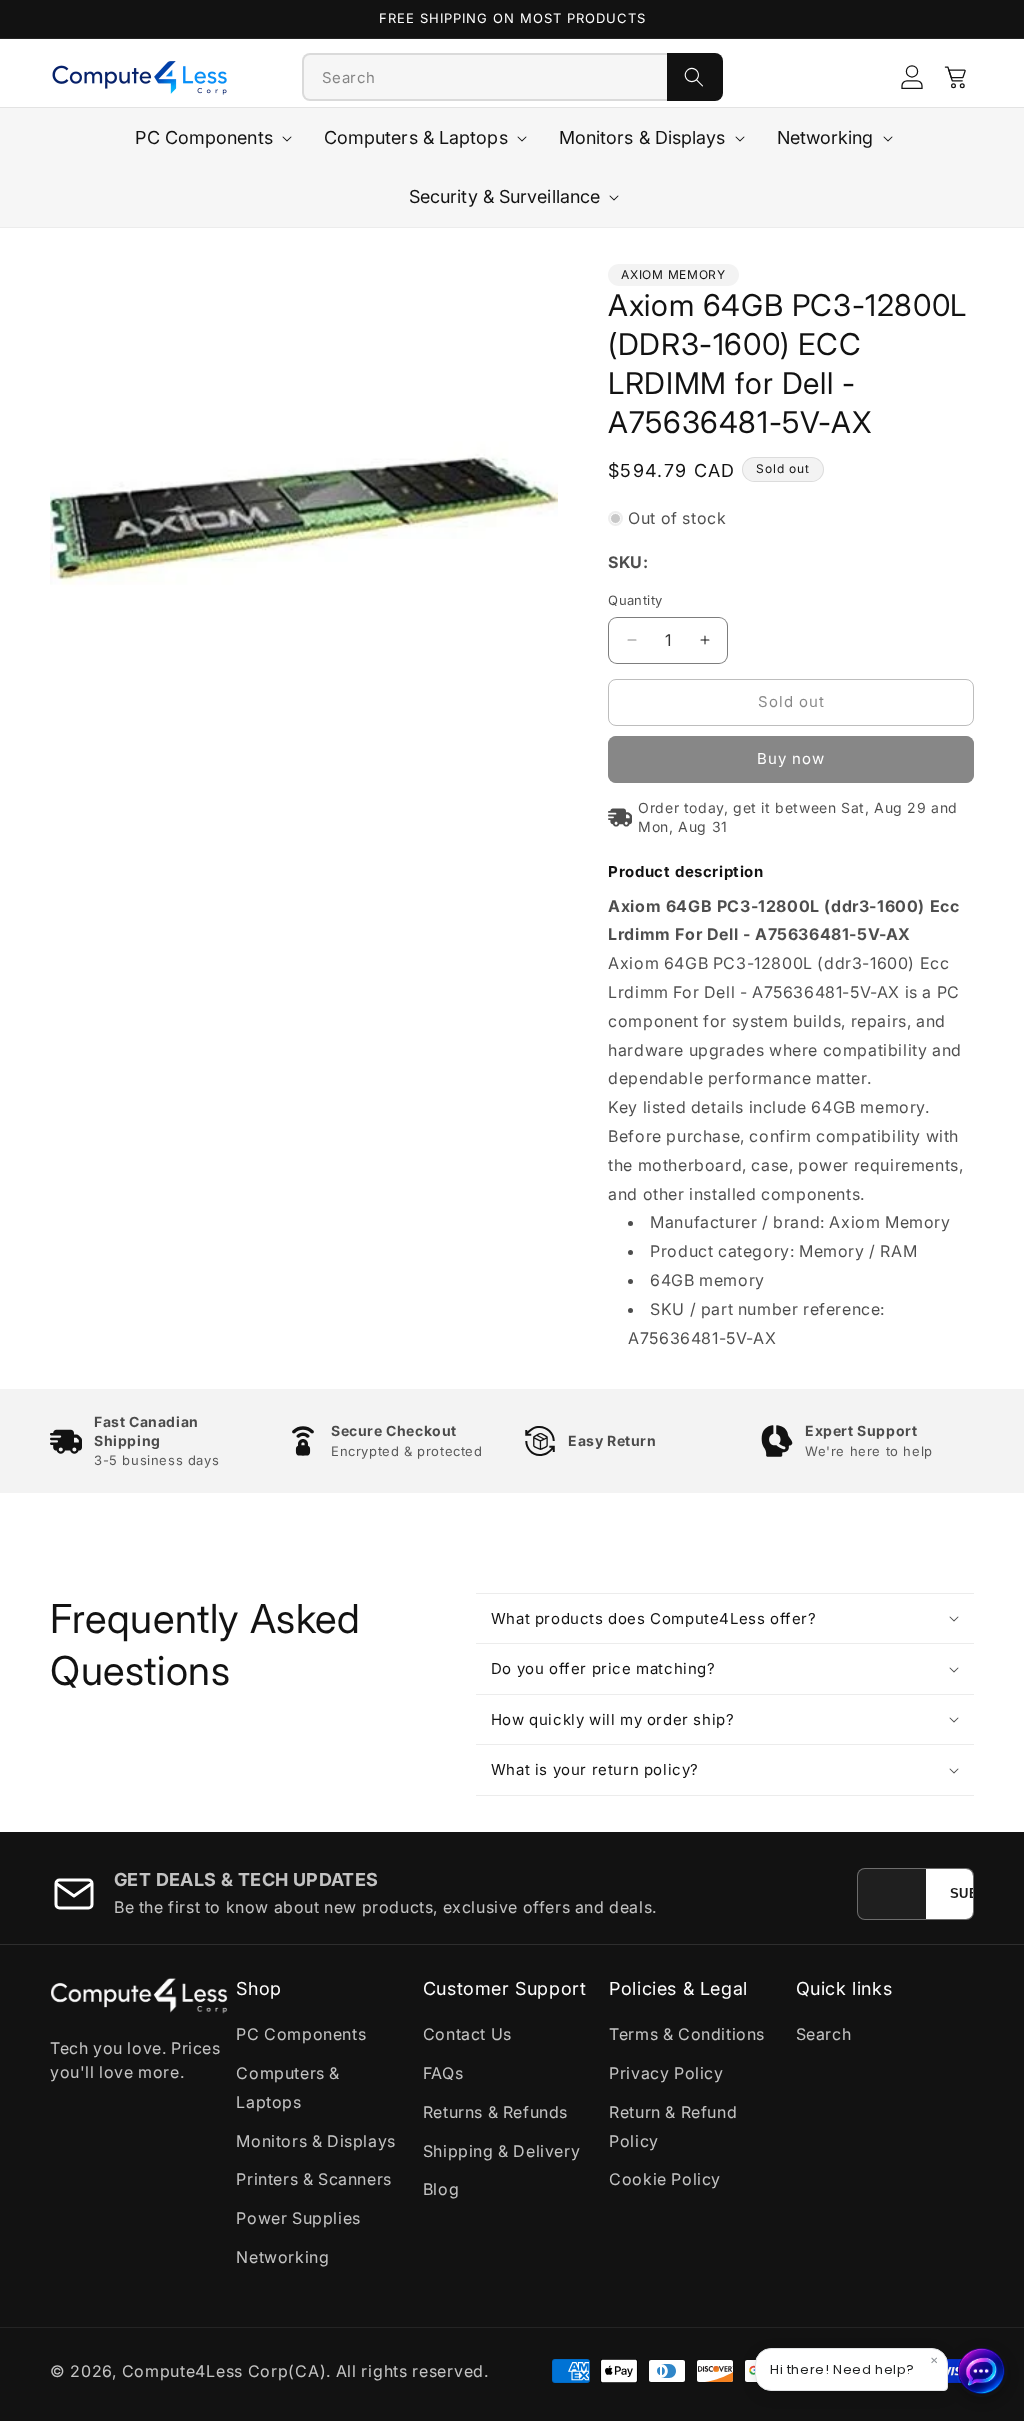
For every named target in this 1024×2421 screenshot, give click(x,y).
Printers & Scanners (313, 2179)
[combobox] (485, 77)
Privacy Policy (666, 2073)
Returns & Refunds (495, 2112)
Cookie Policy (665, 2179)
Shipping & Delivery (501, 2151)
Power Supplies (298, 2218)
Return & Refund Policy (673, 2126)
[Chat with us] (982, 2371)
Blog (441, 2189)
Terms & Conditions (687, 2034)
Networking (282, 2257)
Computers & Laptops (288, 2087)
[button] (956, 77)
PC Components (301, 2034)
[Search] (695, 77)
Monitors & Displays (315, 2141)
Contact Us (467, 2034)
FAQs (443, 2073)
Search (824, 2034)
